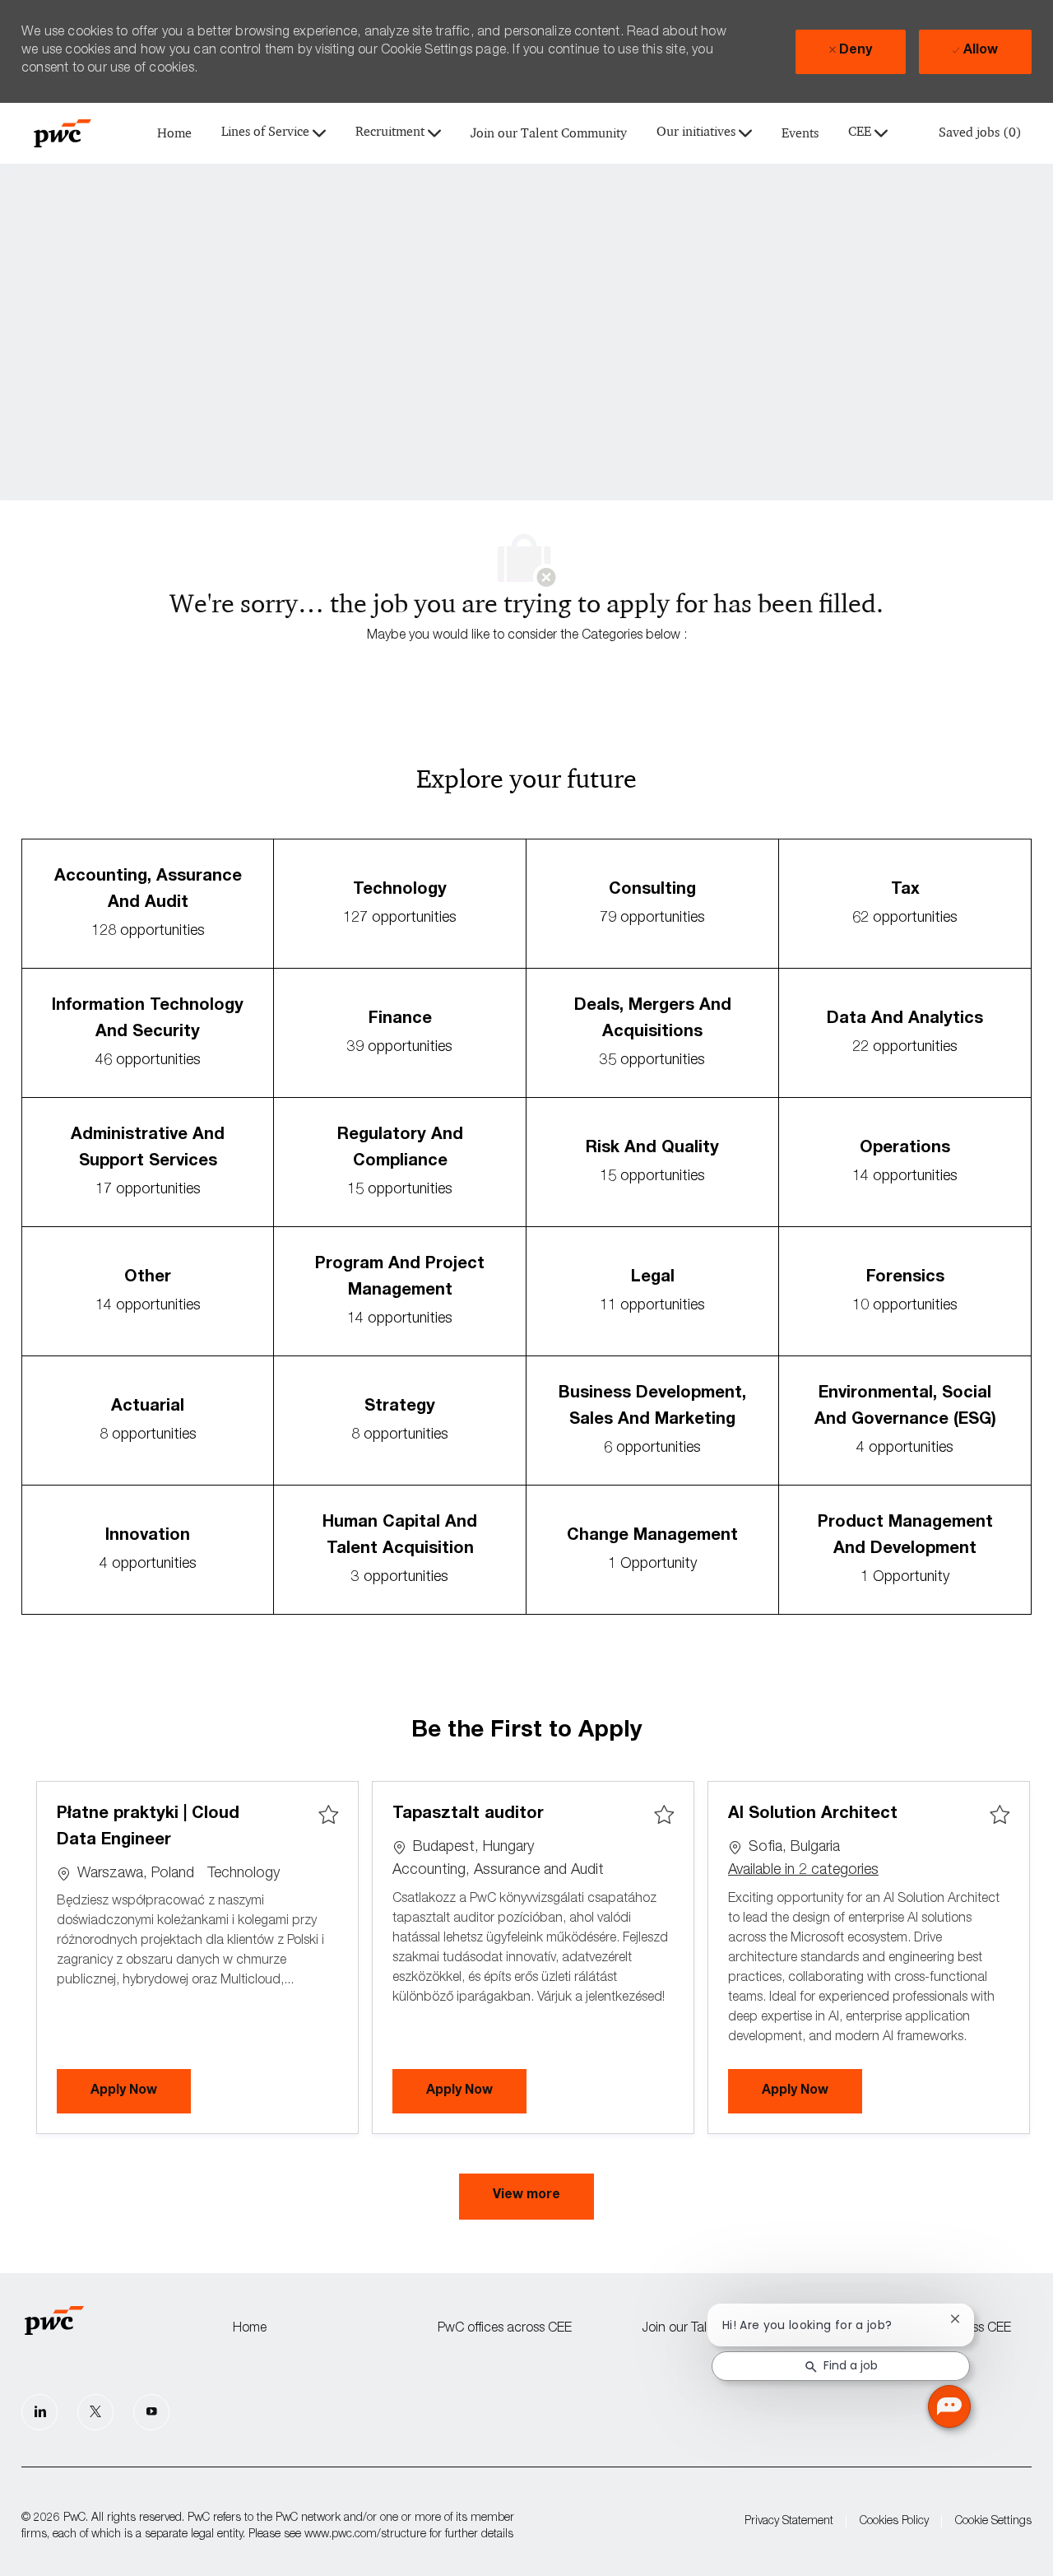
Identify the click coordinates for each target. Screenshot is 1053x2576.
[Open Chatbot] (949, 2406)
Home (174, 134)
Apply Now (141, 2091)
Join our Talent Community (549, 134)
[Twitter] (95, 2412)
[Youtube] (151, 2412)
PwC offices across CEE (505, 2329)
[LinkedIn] (39, 2412)
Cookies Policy (894, 2522)
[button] (526, 2197)
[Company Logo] (63, 133)
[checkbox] (328, 1816)
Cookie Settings (993, 2522)
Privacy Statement (789, 2522)
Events (800, 134)
